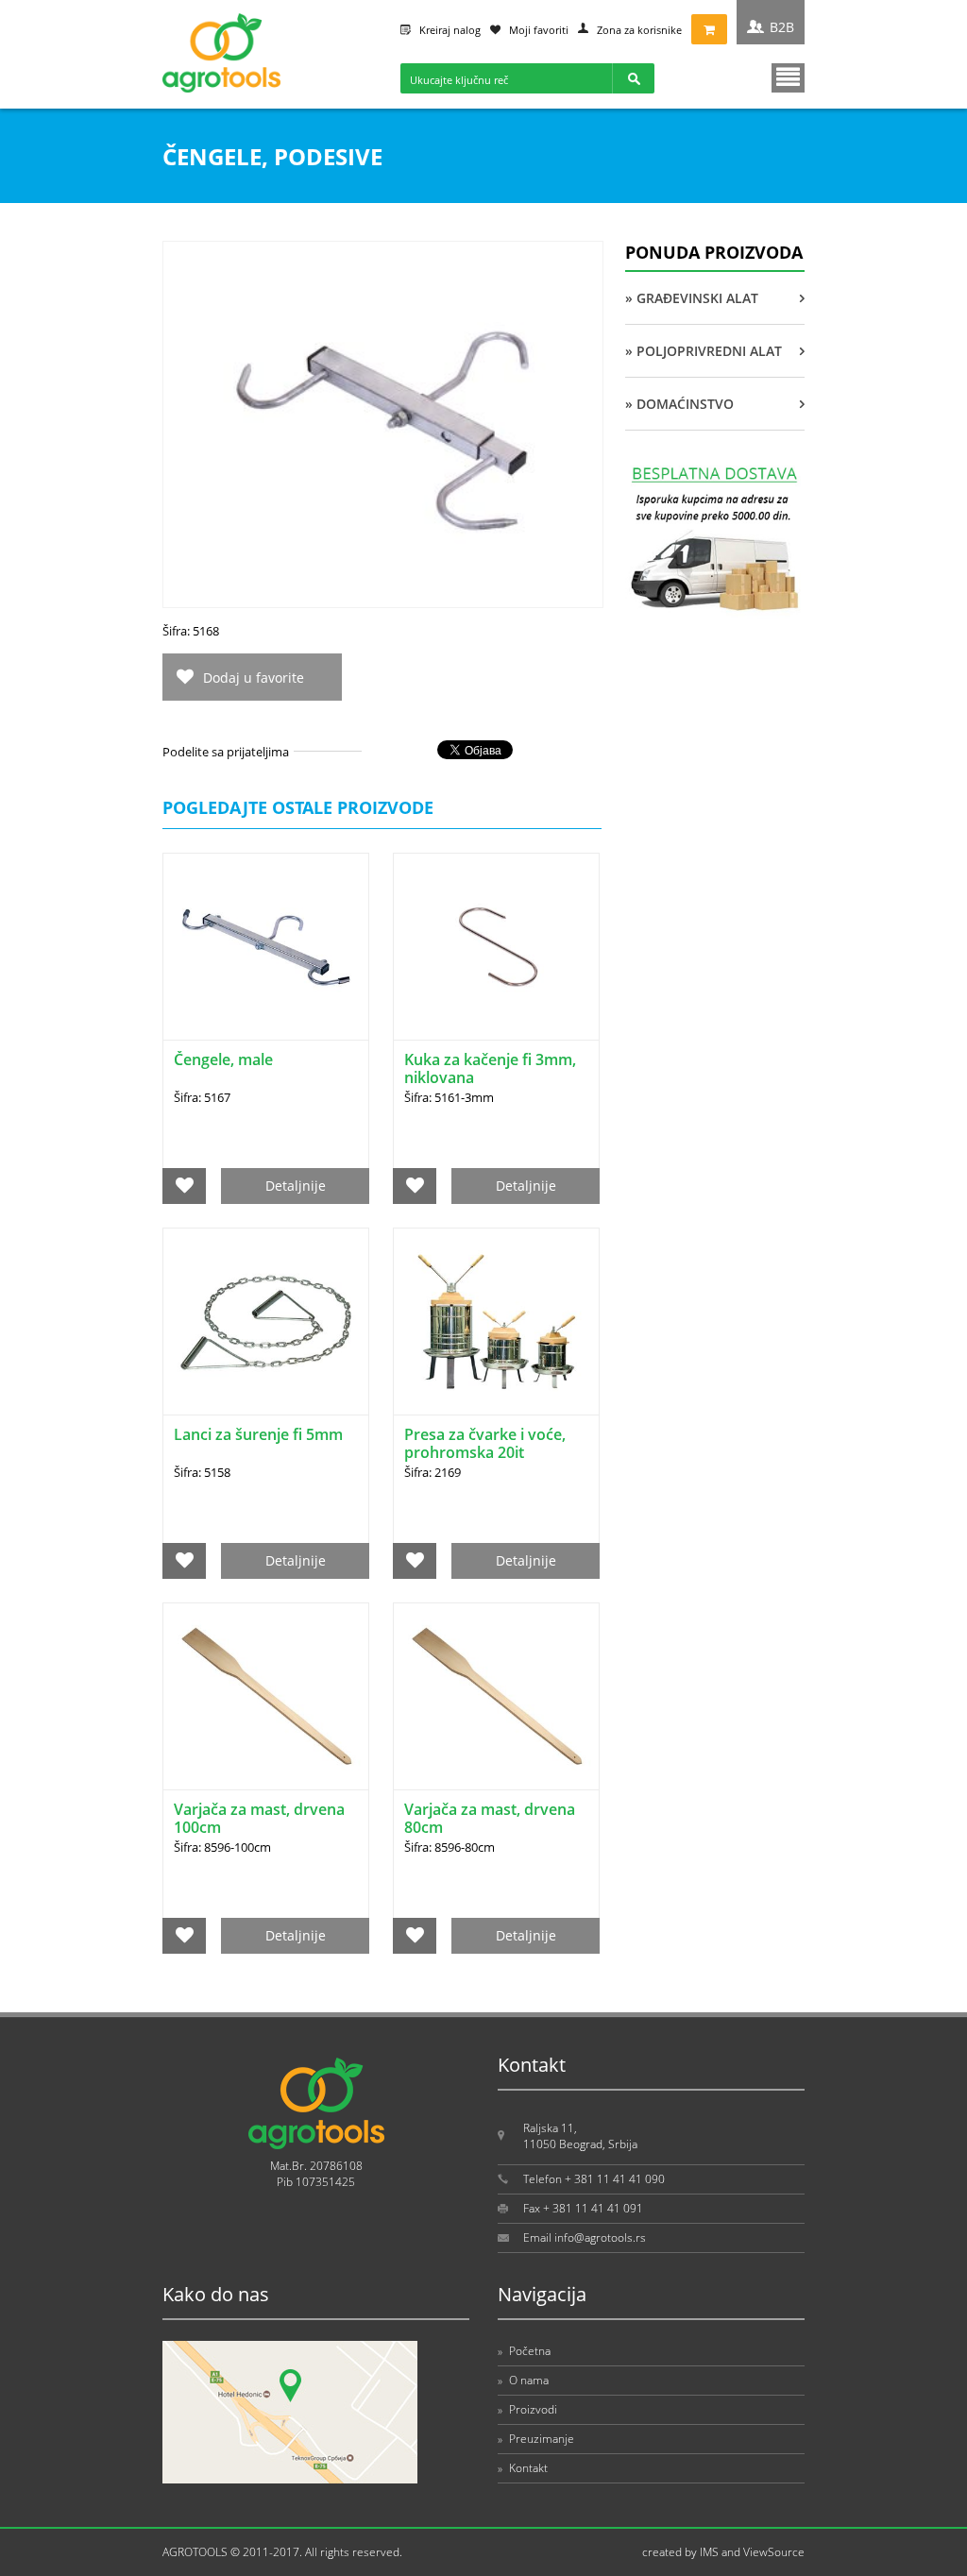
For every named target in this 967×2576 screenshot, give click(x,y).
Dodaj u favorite (254, 678)
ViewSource (774, 2552)
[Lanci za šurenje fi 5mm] (266, 1322)
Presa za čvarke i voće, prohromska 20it (485, 1443)
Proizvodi (527, 2409)
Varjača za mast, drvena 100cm (259, 1818)
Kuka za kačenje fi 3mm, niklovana (490, 1068)
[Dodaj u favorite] (185, 1186)
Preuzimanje (536, 2439)
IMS (709, 2552)
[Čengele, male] (266, 947)
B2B (782, 27)
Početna (524, 2351)
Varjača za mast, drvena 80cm (490, 1818)
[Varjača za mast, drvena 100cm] (266, 1696)
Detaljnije (296, 1186)
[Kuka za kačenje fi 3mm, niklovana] (496, 947)
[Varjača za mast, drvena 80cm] (496, 1696)
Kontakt (523, 2468)
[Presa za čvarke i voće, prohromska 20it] (496, 1322)
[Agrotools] (221, 88)
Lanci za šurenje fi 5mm (258, 1434)
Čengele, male (223, 1059)
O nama (523, 2380)
